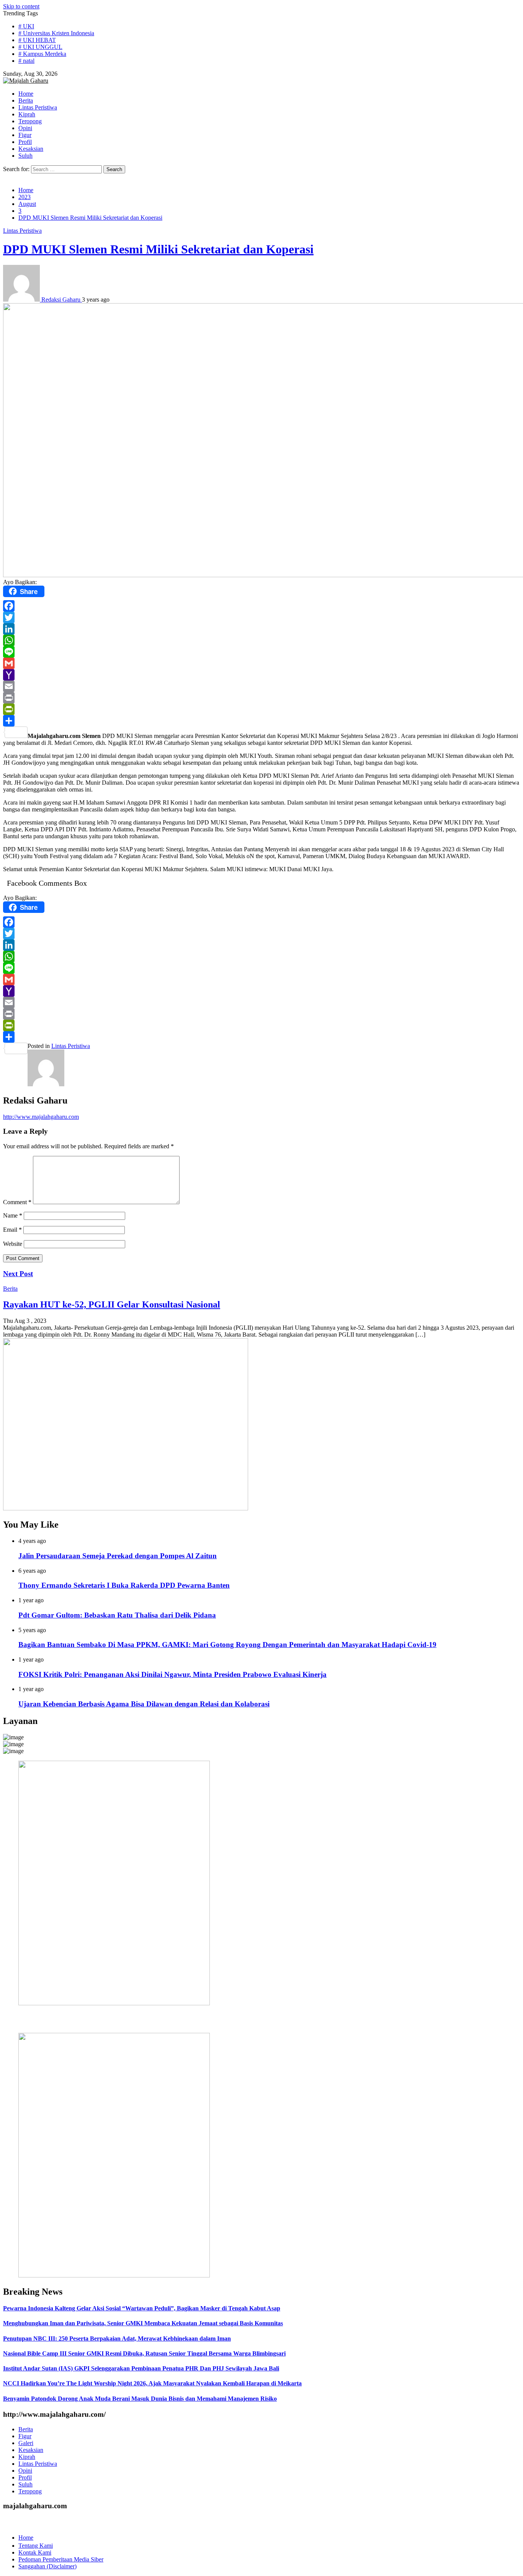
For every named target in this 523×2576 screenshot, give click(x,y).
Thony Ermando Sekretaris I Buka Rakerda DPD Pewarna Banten (124, 1585)
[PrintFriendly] (261, 709)
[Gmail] (261, 663)
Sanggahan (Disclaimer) (47, 2566)
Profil (25, 2477)
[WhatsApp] (261, 640)
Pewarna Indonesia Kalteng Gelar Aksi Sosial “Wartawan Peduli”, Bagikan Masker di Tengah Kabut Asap (142, 2308)
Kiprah (27, 2457)
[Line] (261, 652)
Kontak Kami (35, 2552)
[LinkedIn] (261, 629)
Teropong (30, 2491)
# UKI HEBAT (37, 40)
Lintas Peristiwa (22, 231)
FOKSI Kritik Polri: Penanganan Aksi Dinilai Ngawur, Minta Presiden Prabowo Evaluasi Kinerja (172, 1674)
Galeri (26, 2443)
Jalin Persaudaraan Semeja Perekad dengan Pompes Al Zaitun (118, 1556)
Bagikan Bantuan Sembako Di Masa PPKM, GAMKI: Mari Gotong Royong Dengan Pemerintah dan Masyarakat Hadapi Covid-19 (227, 1645)
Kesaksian (31, 2450)
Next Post (18, 1274)
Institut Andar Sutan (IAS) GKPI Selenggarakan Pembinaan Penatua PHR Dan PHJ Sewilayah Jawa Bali (141, 2368)
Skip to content (21, 6)
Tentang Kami (36, 2546)
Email (12, 1230)
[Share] (261, 721)
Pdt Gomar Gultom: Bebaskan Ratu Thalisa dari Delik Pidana (117, 1615)
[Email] (261, 686)
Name (13, 1215)
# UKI (26, 26)
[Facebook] (261, 606)
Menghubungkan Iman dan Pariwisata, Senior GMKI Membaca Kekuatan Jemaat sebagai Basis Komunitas (143, 2323)
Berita (10, 1289)
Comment (17, 1202)
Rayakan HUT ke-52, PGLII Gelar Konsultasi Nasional (112, 1304)
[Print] (261, 698)
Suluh (25, 2484)
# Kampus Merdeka (42, 54)
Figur (25, 2436)
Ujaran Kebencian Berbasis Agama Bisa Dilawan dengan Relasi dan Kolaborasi (144, 1704)
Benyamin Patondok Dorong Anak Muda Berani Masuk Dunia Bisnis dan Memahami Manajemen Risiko (140, 2399)
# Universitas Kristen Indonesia (56, 33)
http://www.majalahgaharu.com (41, 1117)
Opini (25, 2471)
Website (13, 1244)
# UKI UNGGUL (40, 47)
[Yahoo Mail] (261, 675)
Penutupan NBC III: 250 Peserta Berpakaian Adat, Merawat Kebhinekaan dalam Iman (117, 2338)
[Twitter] (261, 617)
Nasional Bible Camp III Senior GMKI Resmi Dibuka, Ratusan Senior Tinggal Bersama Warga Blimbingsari (144, 2353)
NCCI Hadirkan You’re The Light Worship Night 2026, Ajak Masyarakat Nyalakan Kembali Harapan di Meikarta (152, 2383)
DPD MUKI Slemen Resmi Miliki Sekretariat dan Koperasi (158, 249)
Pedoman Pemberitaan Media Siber (61, 2559)
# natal (26, 61)
